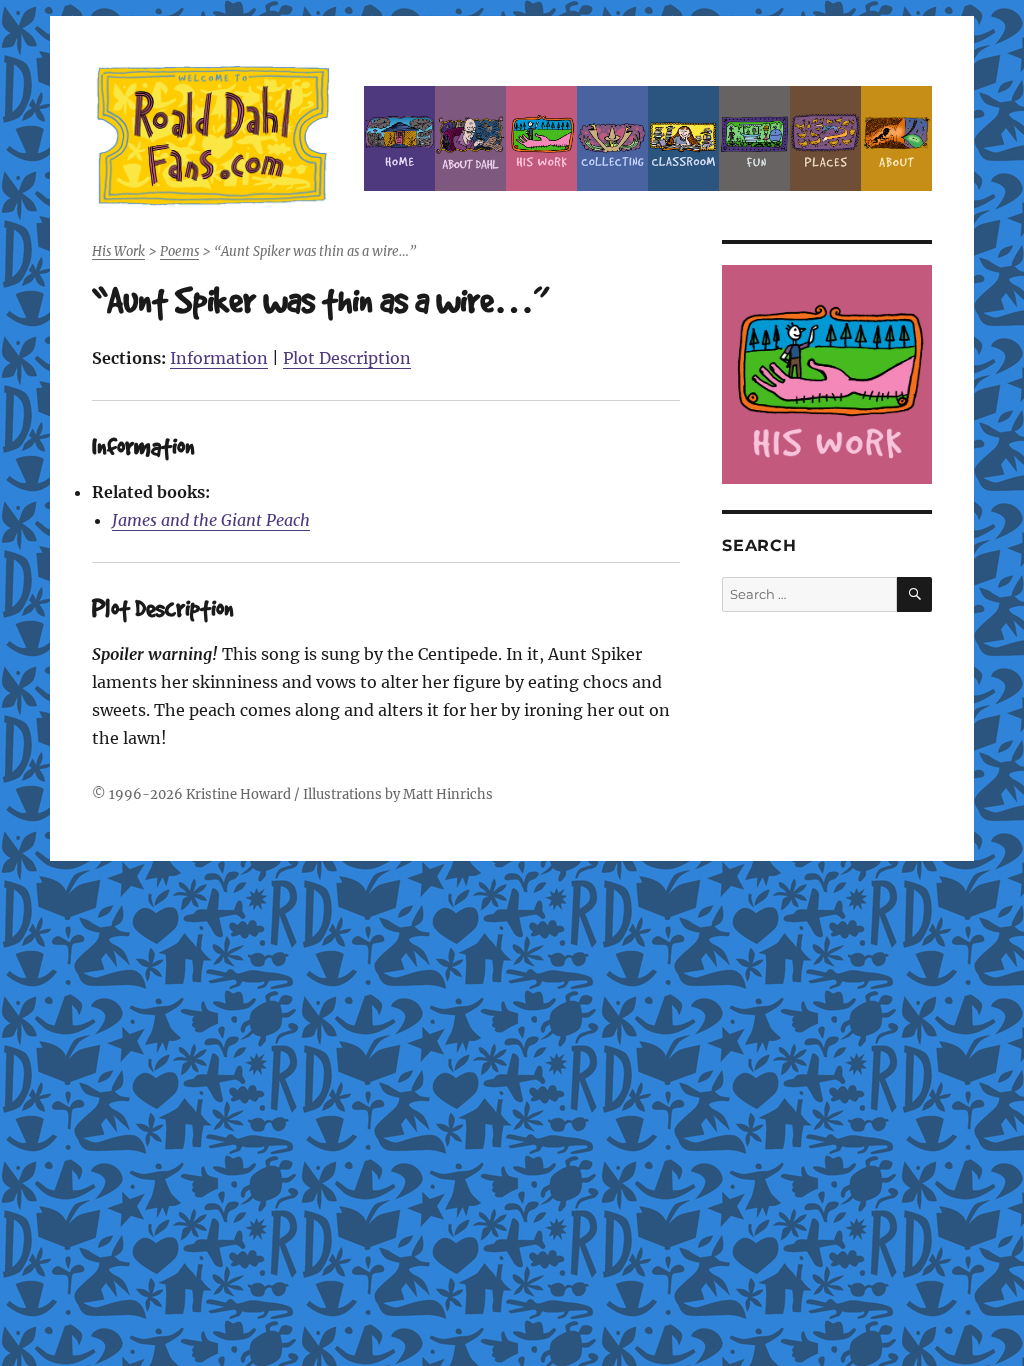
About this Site (896, 138)
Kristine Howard (238, 794)
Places (825, 138)
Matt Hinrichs (448, 794)
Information (219, 358)
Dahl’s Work (541, 138)
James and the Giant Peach (211, 520)
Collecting (612, 138)
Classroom (683, 138)
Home (399, 138)
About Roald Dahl (470, 138)
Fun (754, 138)
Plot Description (347, 358)
